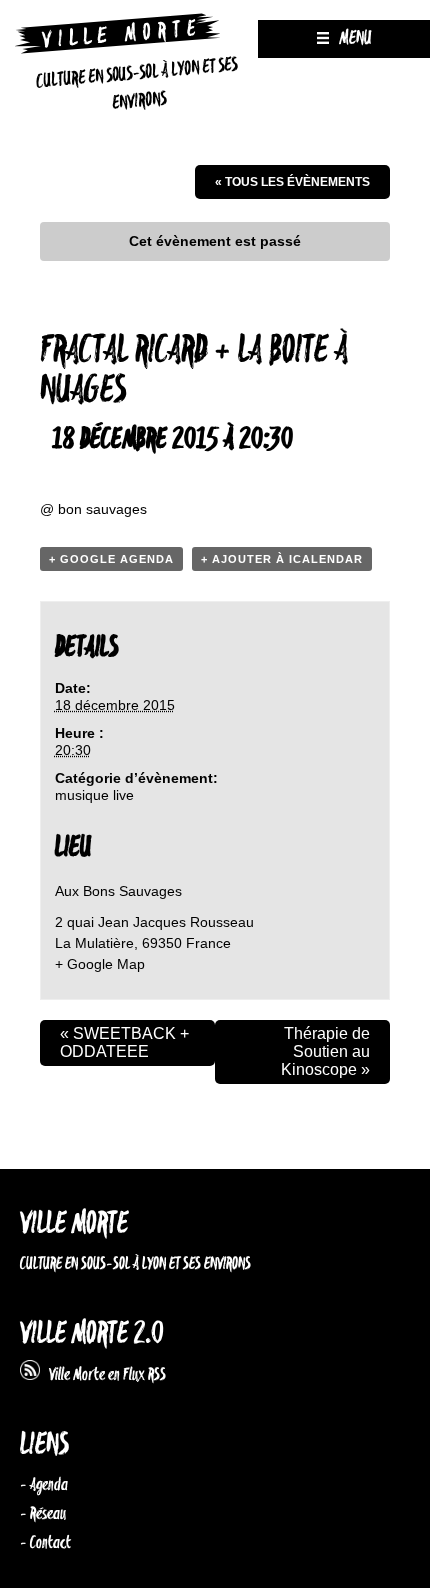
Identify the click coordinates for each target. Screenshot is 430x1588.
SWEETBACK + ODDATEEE (124, 1042)
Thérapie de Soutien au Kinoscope (325, 1051)
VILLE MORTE (74, 1224)
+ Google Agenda (111, 559)
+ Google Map (100, 964)
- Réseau (43, 1514)
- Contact (45, 1543)
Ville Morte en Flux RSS (103, 1375)
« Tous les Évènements (292, 182)
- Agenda (44, 1485)
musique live (94, 795)
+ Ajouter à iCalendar (282, 559)
